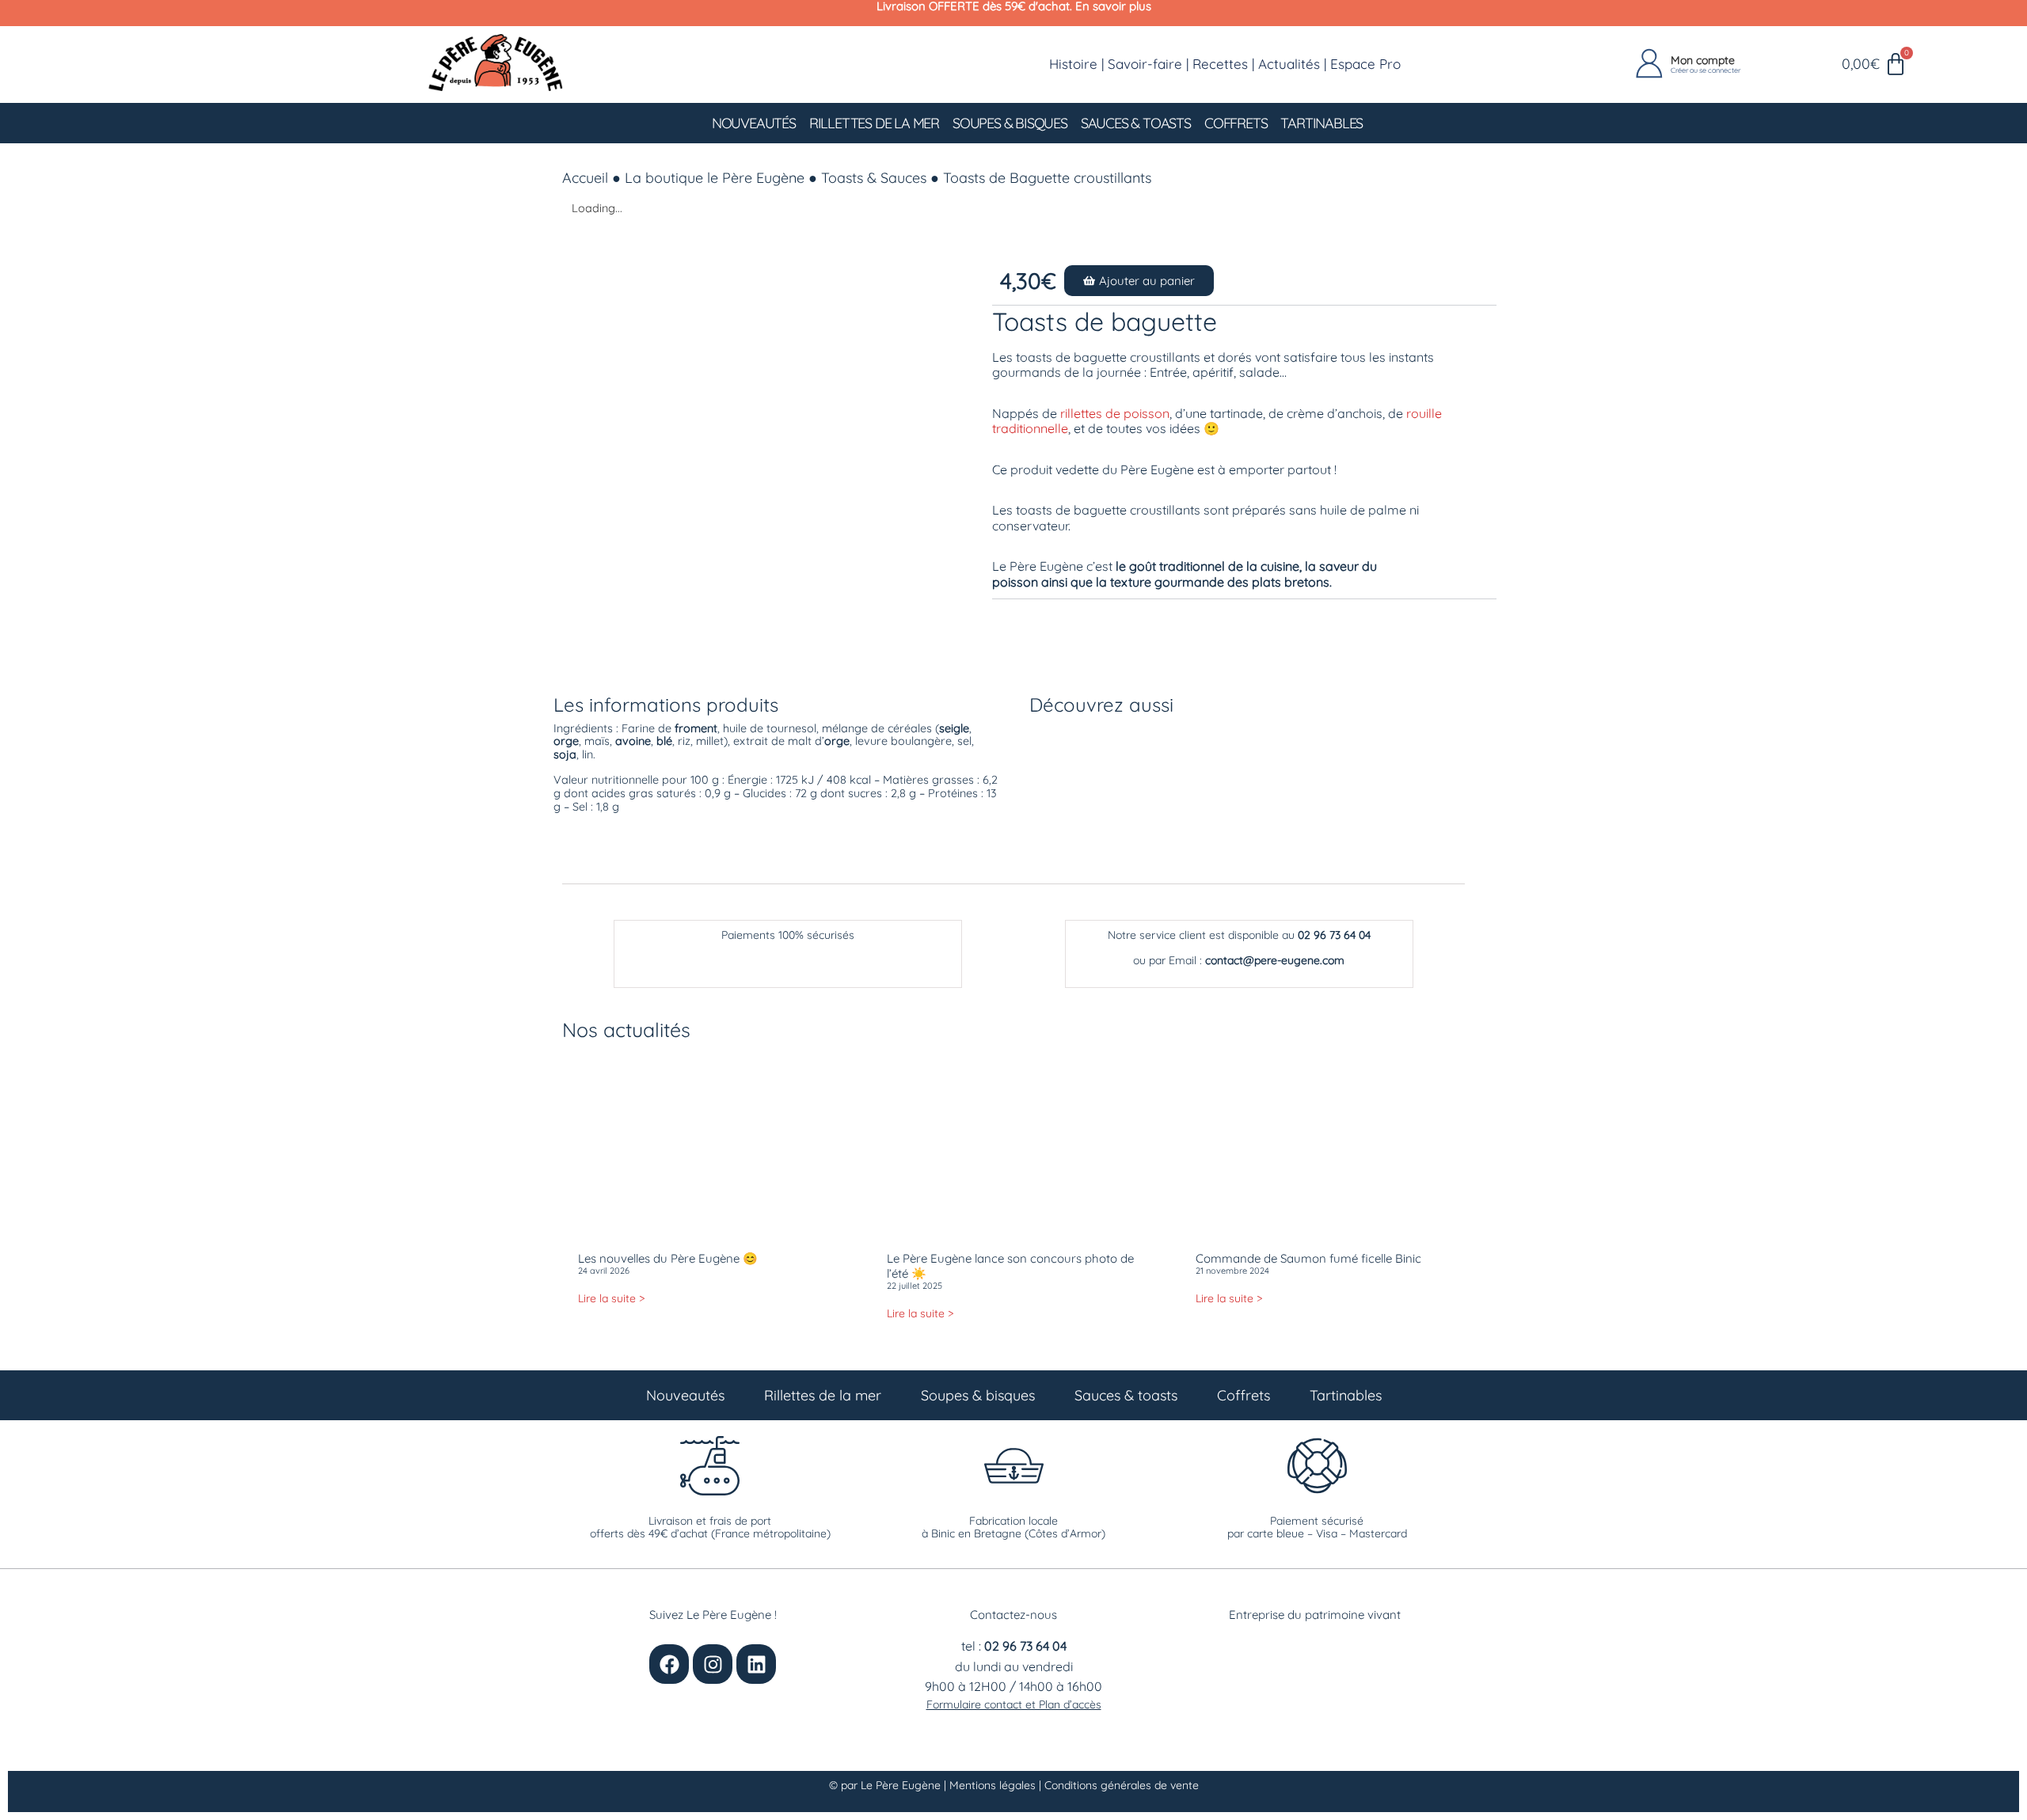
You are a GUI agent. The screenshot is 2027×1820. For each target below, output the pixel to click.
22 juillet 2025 (915, 1286)
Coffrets (1236, 123)
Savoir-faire (1145, 64)
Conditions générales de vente (1122, 1785)
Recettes (1220, 64)
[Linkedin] (756, 1664)
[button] (1139, 281)
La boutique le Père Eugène (715, 178)
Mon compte (1703, 60)
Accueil (585, 178)
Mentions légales (994, 1785)
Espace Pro (1365, 64)
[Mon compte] (1649, 64)
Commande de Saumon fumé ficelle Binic (1308, 1258)
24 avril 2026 (604, 1271)
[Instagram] (713, 1664)
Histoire (1073, 64)
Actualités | (1294, 64)
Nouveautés (754, 123)
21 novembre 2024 (1232, 1271)
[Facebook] (669, 1664)
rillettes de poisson (1115, 413)
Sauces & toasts (1136, 123)
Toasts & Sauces (874, 178)
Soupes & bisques (1010, 123)
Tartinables (1322, 123)
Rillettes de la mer (874, 123)
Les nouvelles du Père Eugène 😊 (668, 1258)
